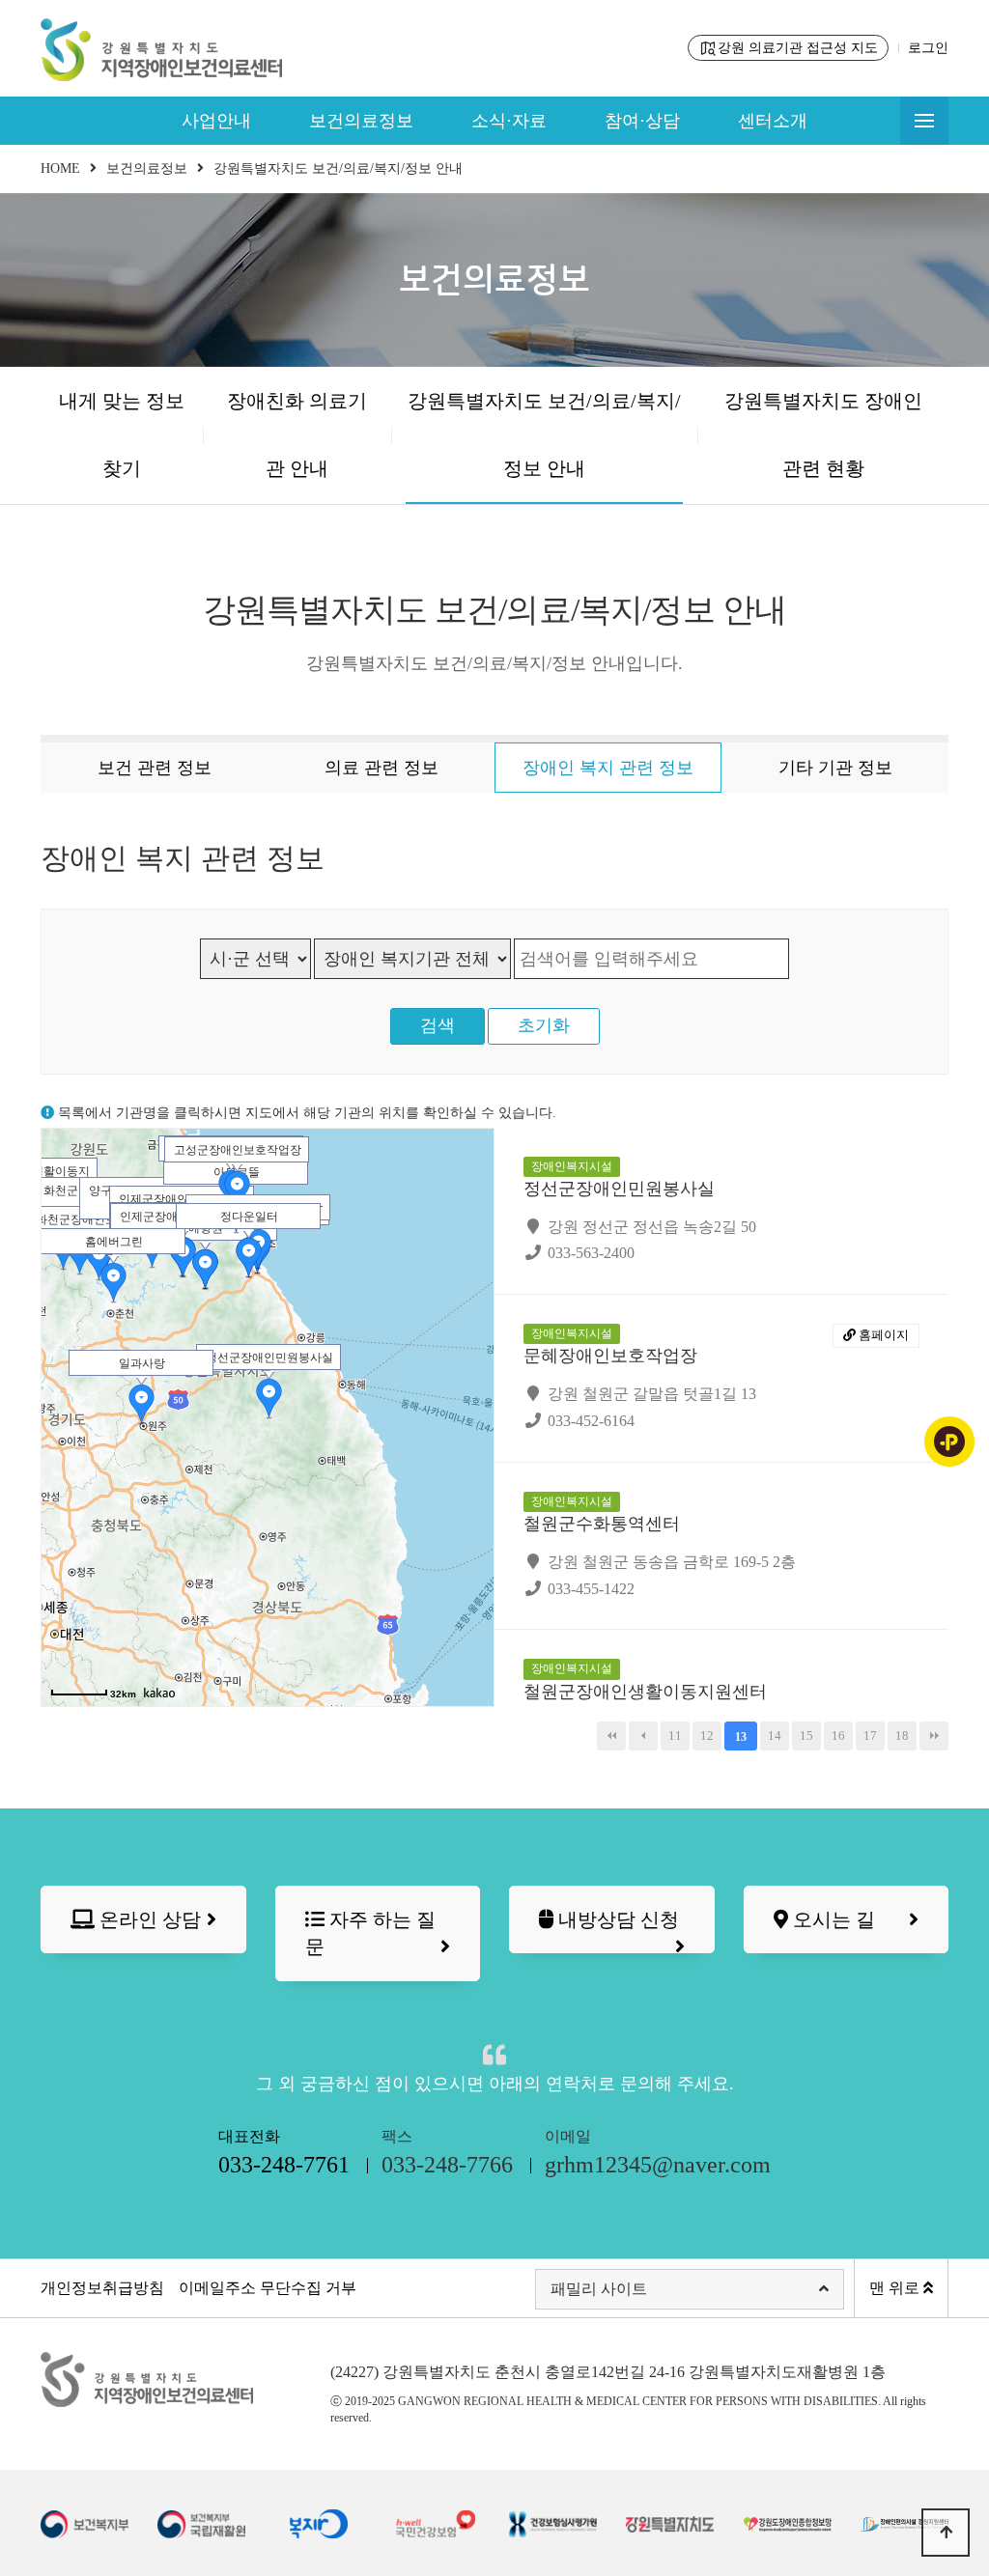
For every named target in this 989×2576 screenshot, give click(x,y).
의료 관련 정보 (381, 768)
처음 (611, 1736)
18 (902, 1736)
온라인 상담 (148, 1919)
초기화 (544, 1025)
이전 (643, 1736)
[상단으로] (946, 2533)
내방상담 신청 (616, 1919)
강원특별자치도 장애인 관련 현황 (823, 434)
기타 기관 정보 (835, 768)
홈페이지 (882, 1335)
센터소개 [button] (773, 121)
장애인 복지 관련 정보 (608, 768)
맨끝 (934, 1736)
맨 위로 (896, 2288)
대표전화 (284, 2153)
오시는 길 (832, 1919)
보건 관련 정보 (155, 768)
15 (806, 1736)
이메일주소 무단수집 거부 (268, 2288)
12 (707, 1736)
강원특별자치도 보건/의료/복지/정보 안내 (544, 434)
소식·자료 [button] (509, 121)
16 (838, 1736)
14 (775, 1736)
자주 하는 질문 (370, 1933)
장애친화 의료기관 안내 (297, 434)
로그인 (928, 48)
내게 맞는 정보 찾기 (122, 434)
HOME (60, 168)
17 (870, 1736)
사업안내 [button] (216, 121)
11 (675, 1736)
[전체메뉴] (924, 121)
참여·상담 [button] (642, 121)
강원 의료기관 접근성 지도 (798, 48)
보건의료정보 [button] (361, 121)
